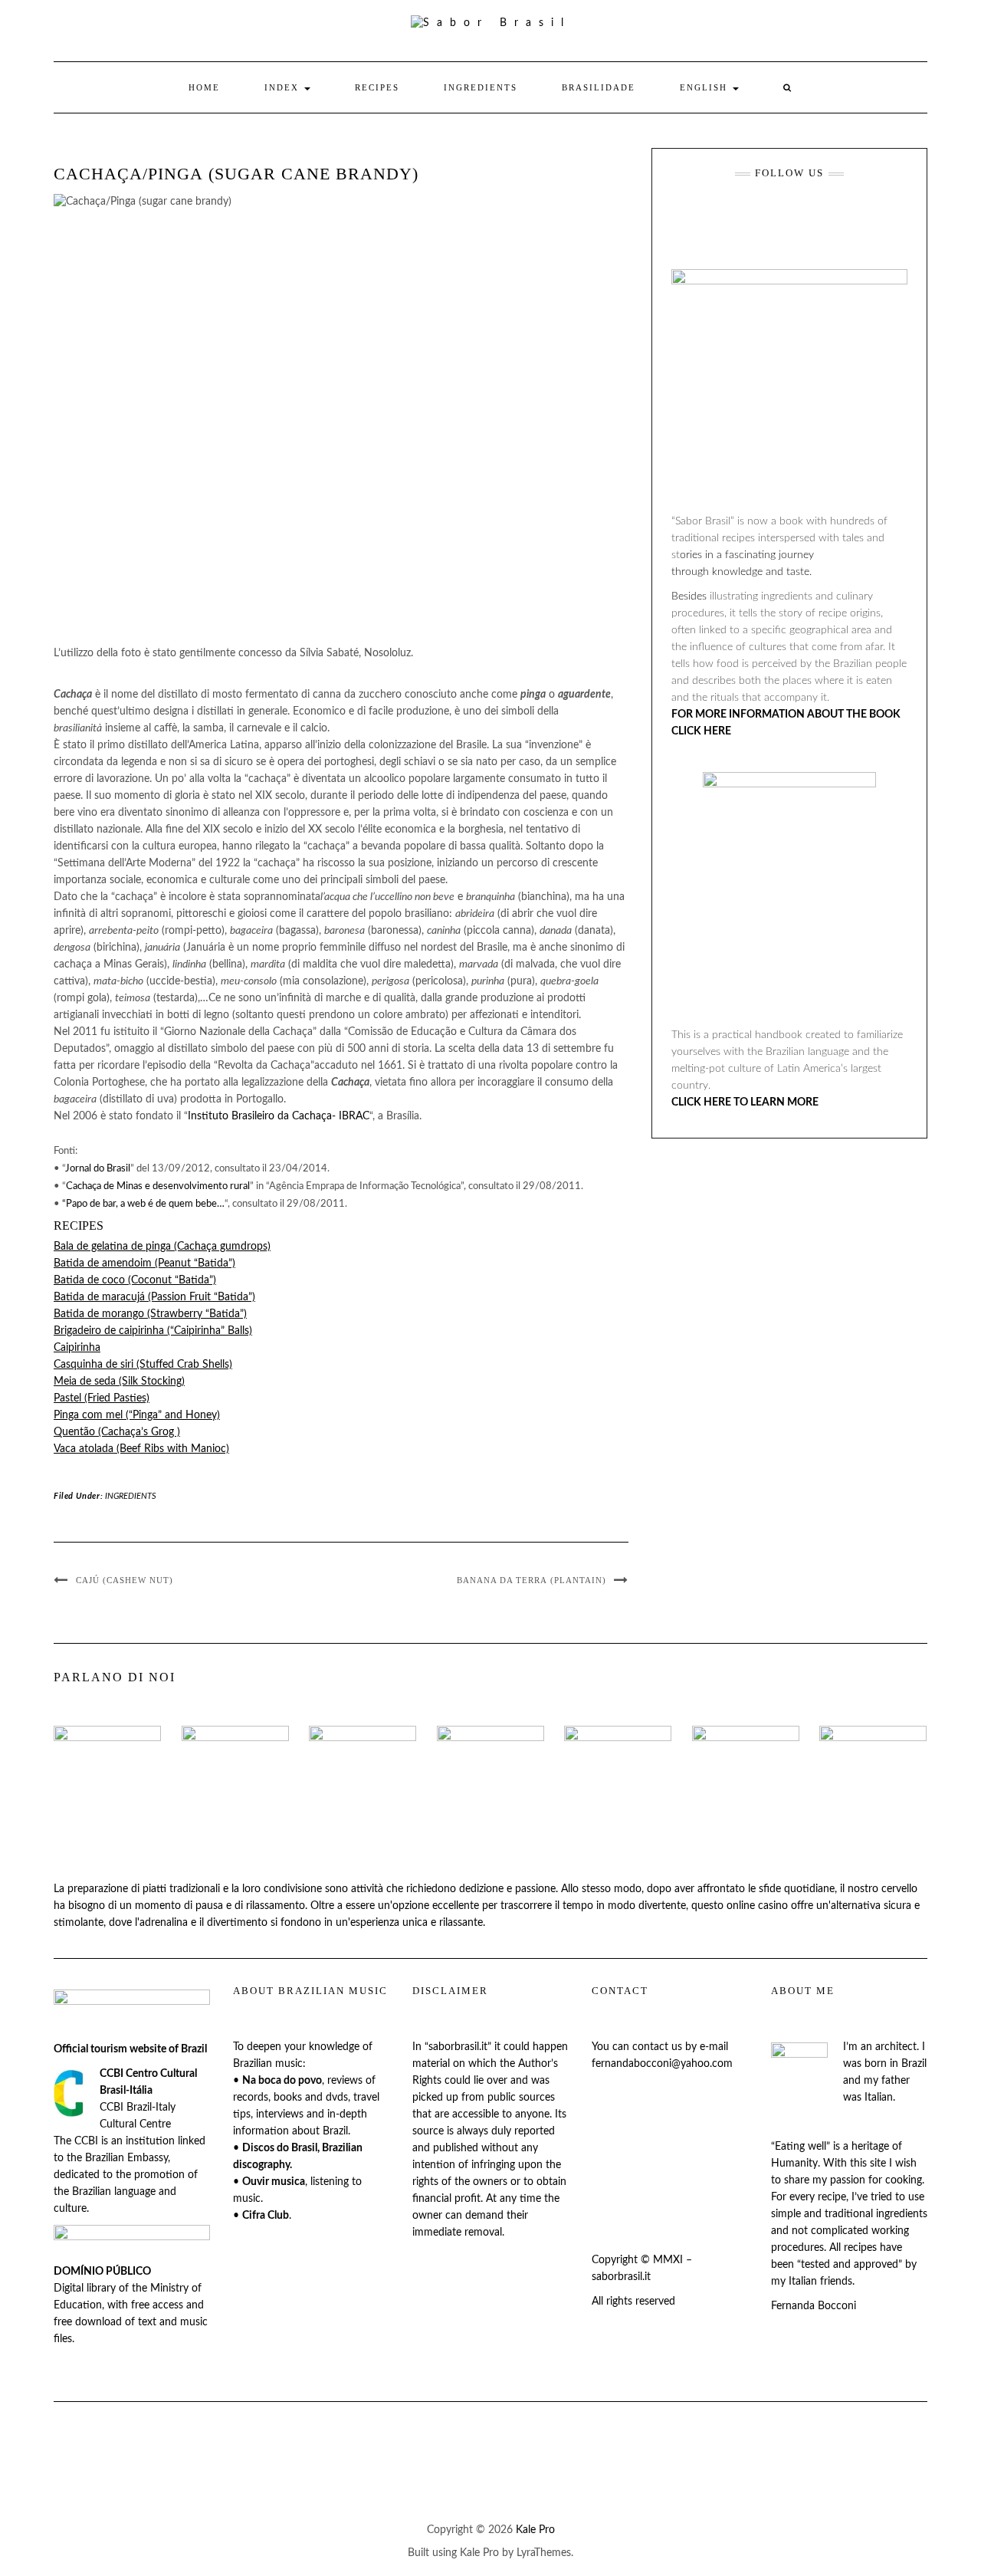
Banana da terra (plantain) (532, 1580)
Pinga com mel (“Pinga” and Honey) (137, 1415)
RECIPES (377, 87)
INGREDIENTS (481, 87)
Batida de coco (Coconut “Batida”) (135, 1280)
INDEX (284, 87)
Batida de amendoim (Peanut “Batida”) (144, 1263)
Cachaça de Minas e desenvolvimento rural (158, 1186)
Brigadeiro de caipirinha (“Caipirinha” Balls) (153, 1331)
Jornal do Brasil (98, 1169)
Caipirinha (77, 1348)
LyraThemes (544, 2553)
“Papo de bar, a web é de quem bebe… (143, 1204)
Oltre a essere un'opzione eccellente (395, 1906)
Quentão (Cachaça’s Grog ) (117, 1432)
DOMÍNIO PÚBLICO (102, 2272)
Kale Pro (535, 2530)
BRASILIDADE (599, 87)
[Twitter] (852, 216)
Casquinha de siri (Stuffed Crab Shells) (143, 1365)
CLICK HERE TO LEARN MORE (745, 1102)
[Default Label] (761, 216)
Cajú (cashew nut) (125, 1580)
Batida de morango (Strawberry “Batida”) (150, 1314)
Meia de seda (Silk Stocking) (119, 1382)
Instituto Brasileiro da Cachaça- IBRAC (279, 1116)
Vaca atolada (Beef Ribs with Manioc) (141, 1449)
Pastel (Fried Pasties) (102, 1398)
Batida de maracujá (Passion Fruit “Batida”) (154, 1297)
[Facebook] (716, 216)
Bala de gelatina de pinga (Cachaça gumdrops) (162, 1247)
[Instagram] (807, 216)
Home (204, 87)
